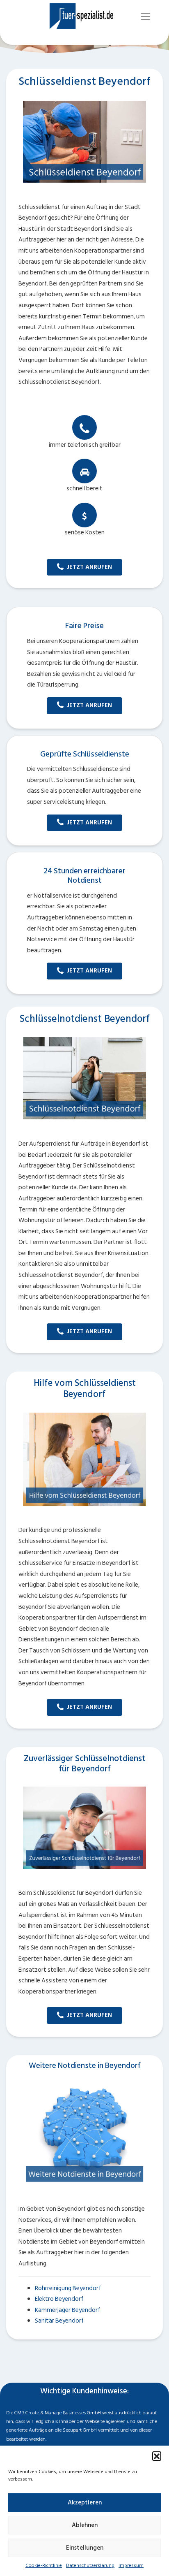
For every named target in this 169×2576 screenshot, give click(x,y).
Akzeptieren (85, 2503)
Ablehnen (85, 2525)
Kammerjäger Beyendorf (67, 2310)
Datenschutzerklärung (90, 2566)
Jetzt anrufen (89, 567)
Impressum (131, 2566)
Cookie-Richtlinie (44, 2566)
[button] (157, 2456)
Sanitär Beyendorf (59, 2321)
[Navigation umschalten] (146, 17)
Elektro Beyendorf (59, 2299)
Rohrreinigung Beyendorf (68, 2288)
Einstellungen (85, 2548)
